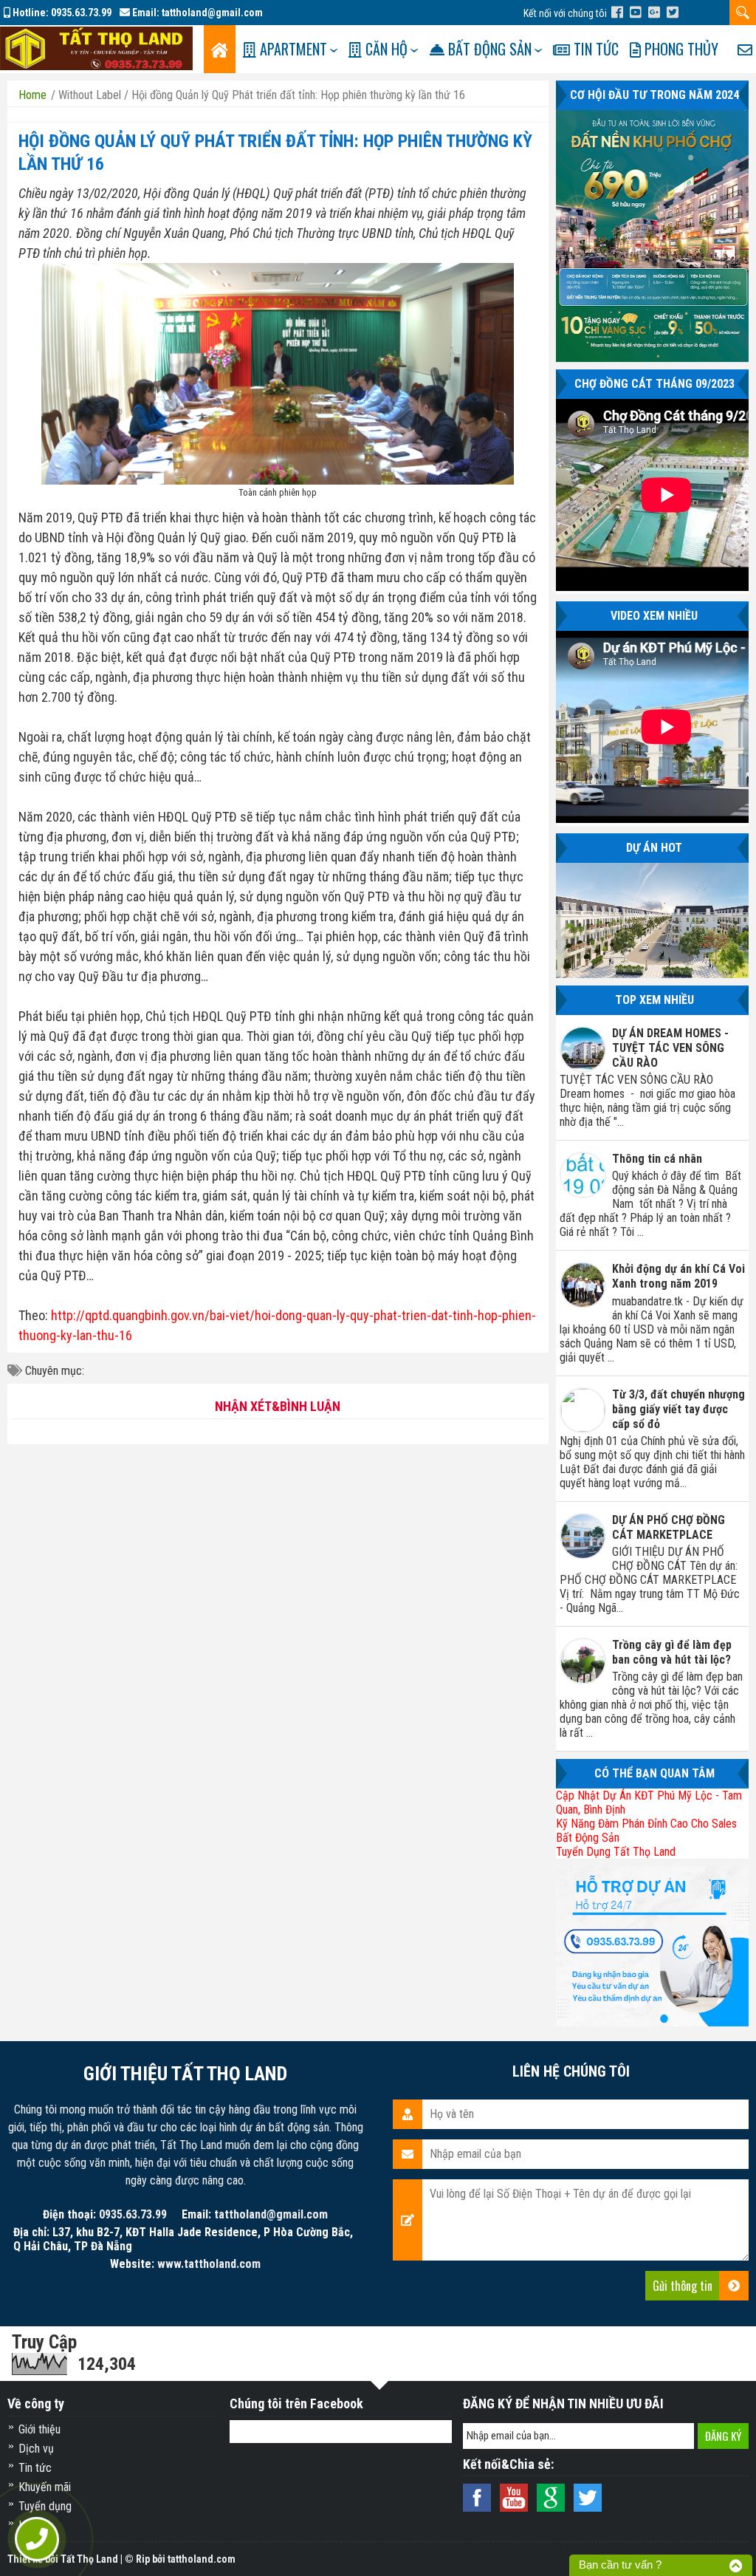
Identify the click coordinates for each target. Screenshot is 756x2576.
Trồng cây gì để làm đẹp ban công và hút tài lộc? (672, 1652)
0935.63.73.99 (81, 13)
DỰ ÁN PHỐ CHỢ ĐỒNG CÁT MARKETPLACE (669, 1527)
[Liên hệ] (745, 49)
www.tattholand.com (209, 2264)
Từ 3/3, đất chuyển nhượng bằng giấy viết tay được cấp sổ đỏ (678, 1409)
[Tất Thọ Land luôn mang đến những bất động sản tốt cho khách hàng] (96, 48)
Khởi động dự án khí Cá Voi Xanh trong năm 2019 (678, 1276)
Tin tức (594, 49)
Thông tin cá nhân (657, 1159)
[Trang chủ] (220, 49)
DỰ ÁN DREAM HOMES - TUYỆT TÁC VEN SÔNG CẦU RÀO (670, 1048)
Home (32, 95)
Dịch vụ (36, 2449)
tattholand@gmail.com (212, 13)
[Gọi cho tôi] (37, 2539)
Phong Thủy (680, 49)
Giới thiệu (39, 2429)
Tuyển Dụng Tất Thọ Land (616, 1852)
